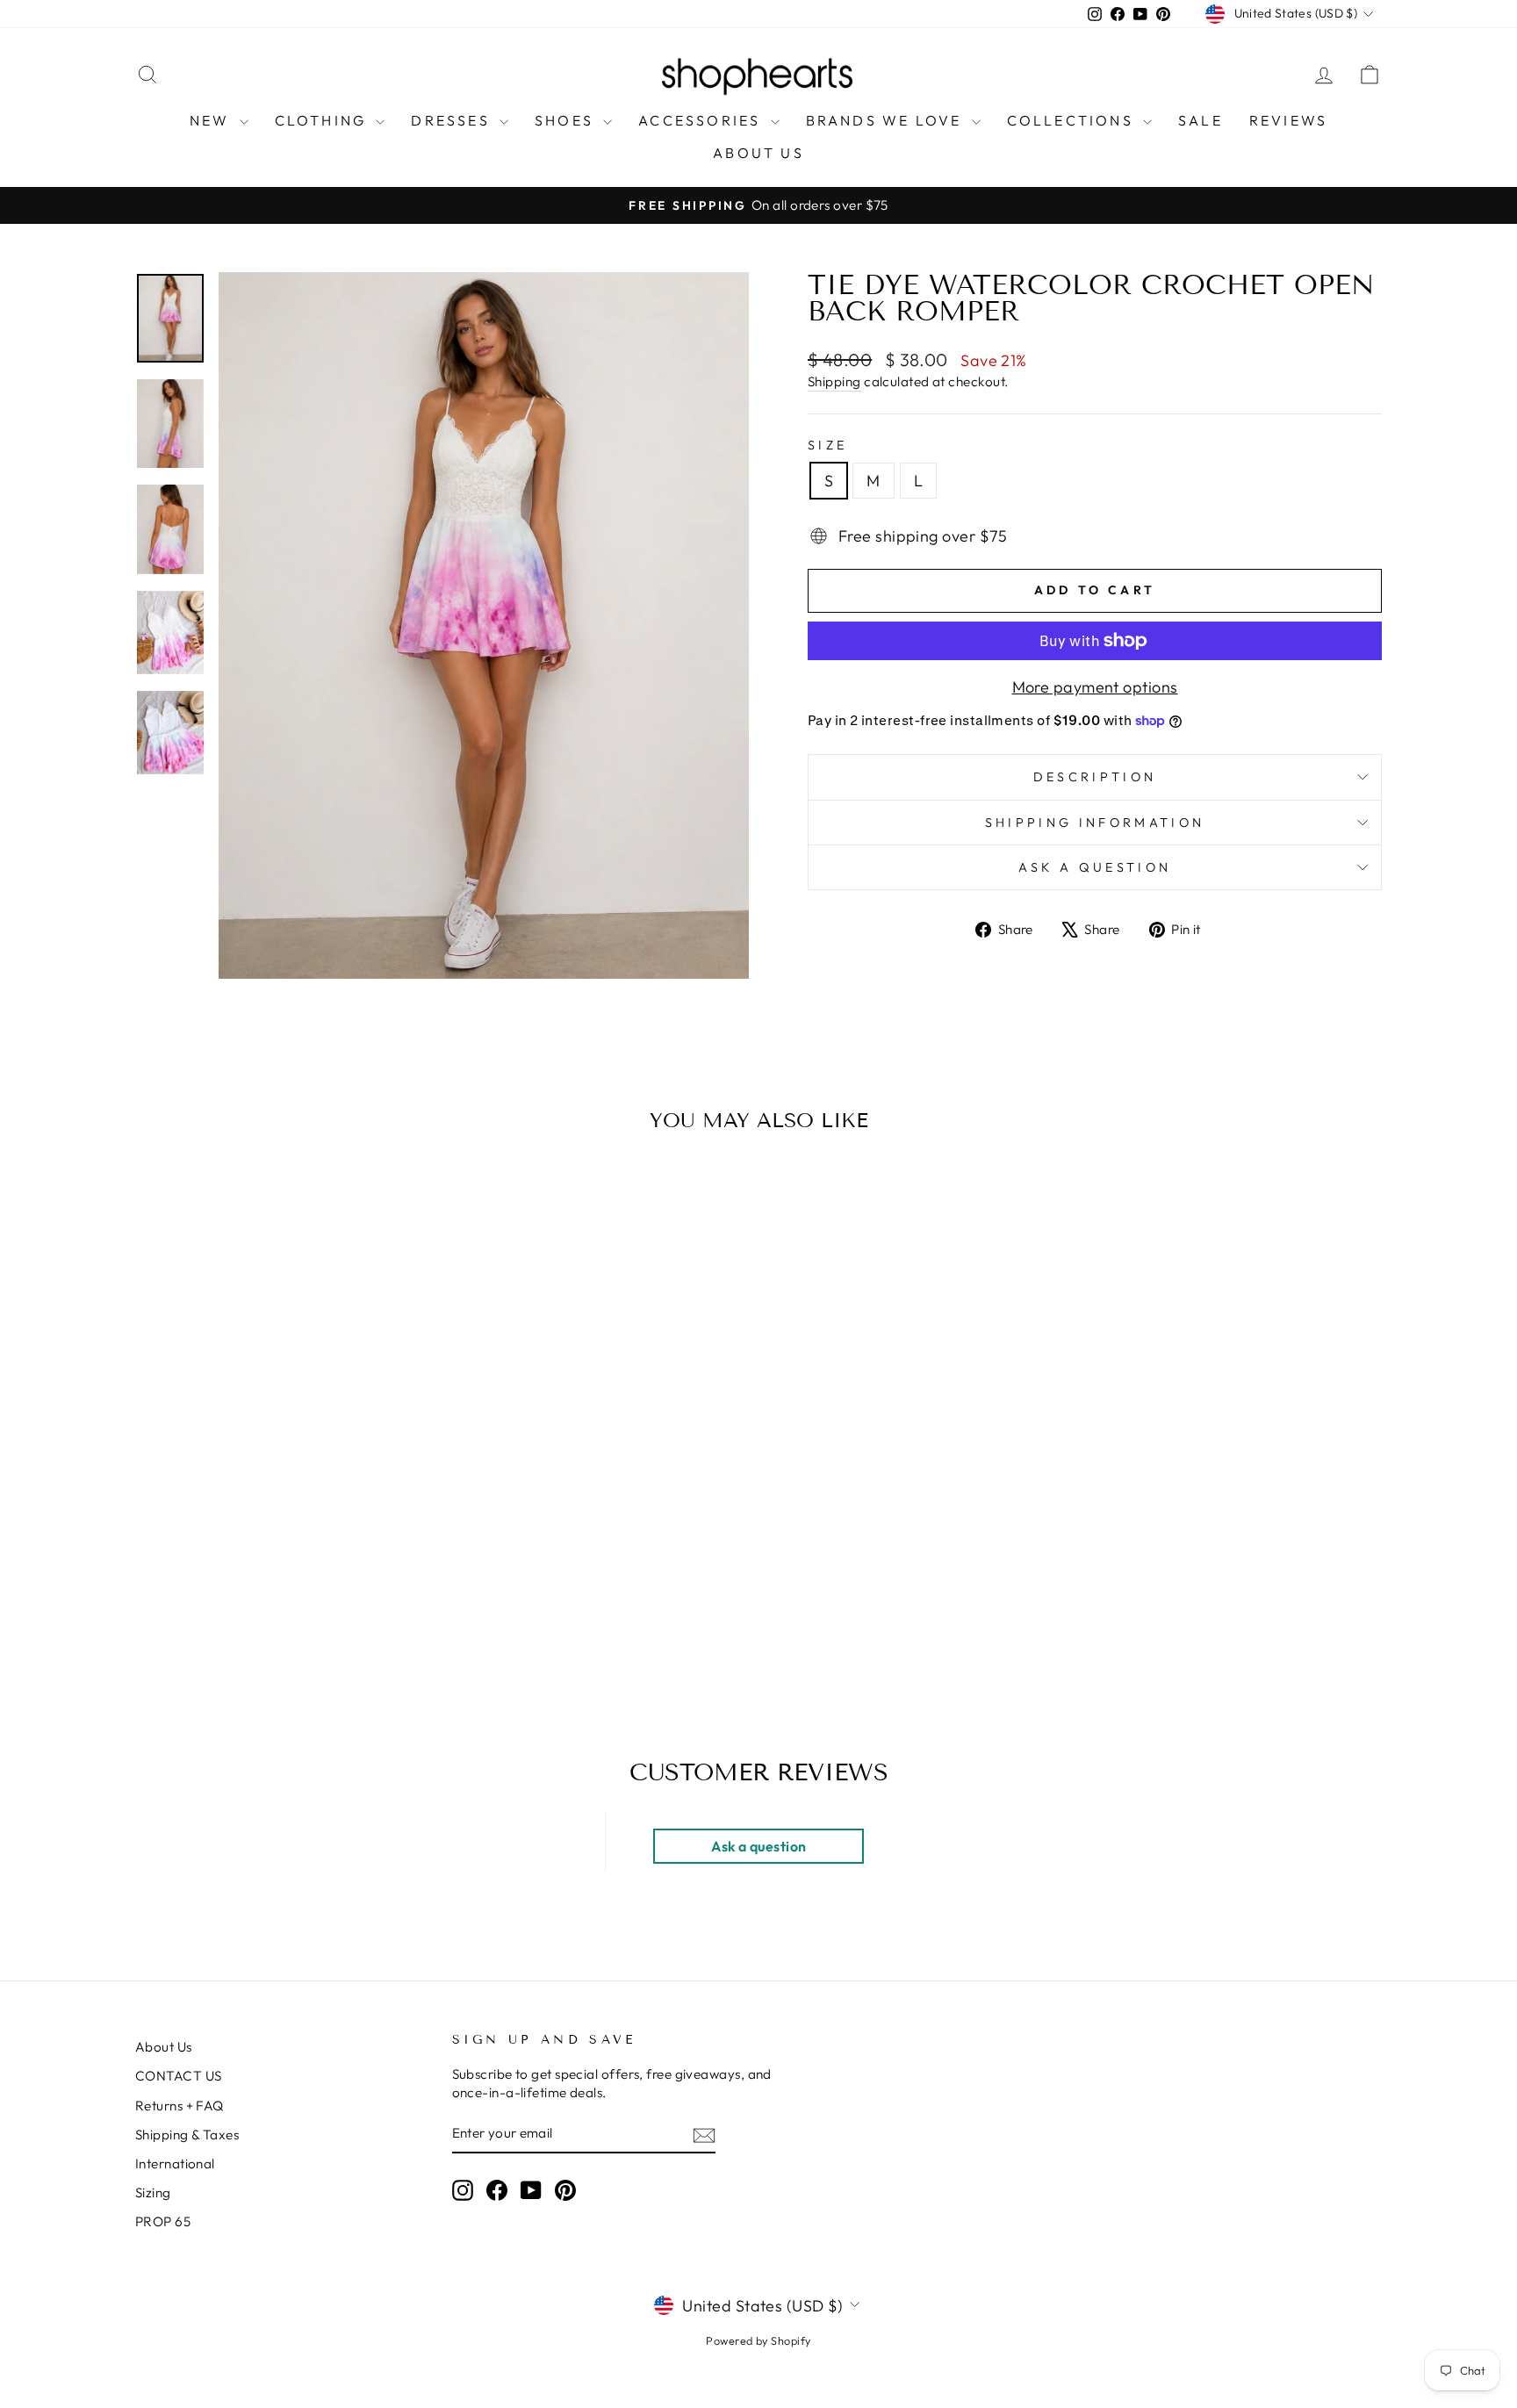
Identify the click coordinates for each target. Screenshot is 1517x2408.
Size (827, 445)
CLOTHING (324, 120)
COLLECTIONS (1073, 120)
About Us (164, 2047)
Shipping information (1095, 823)
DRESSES (453, 120)
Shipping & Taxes (187, 2135)
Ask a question (1095, 867)
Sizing (153, 2192)
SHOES (567, 120)
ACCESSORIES (702, 120)
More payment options (1095, 687)
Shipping (834, 381)
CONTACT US (179, 2076)
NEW (212, 120)
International (175, 2164)
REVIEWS (1288, 120)
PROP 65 (163, 2221)
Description (1095, 777)
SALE (1201, 120)
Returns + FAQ (180, 2106)
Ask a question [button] (758, 1846)
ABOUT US (758, 153)
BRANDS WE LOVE (887, 120)
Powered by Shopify (758, 2340)
